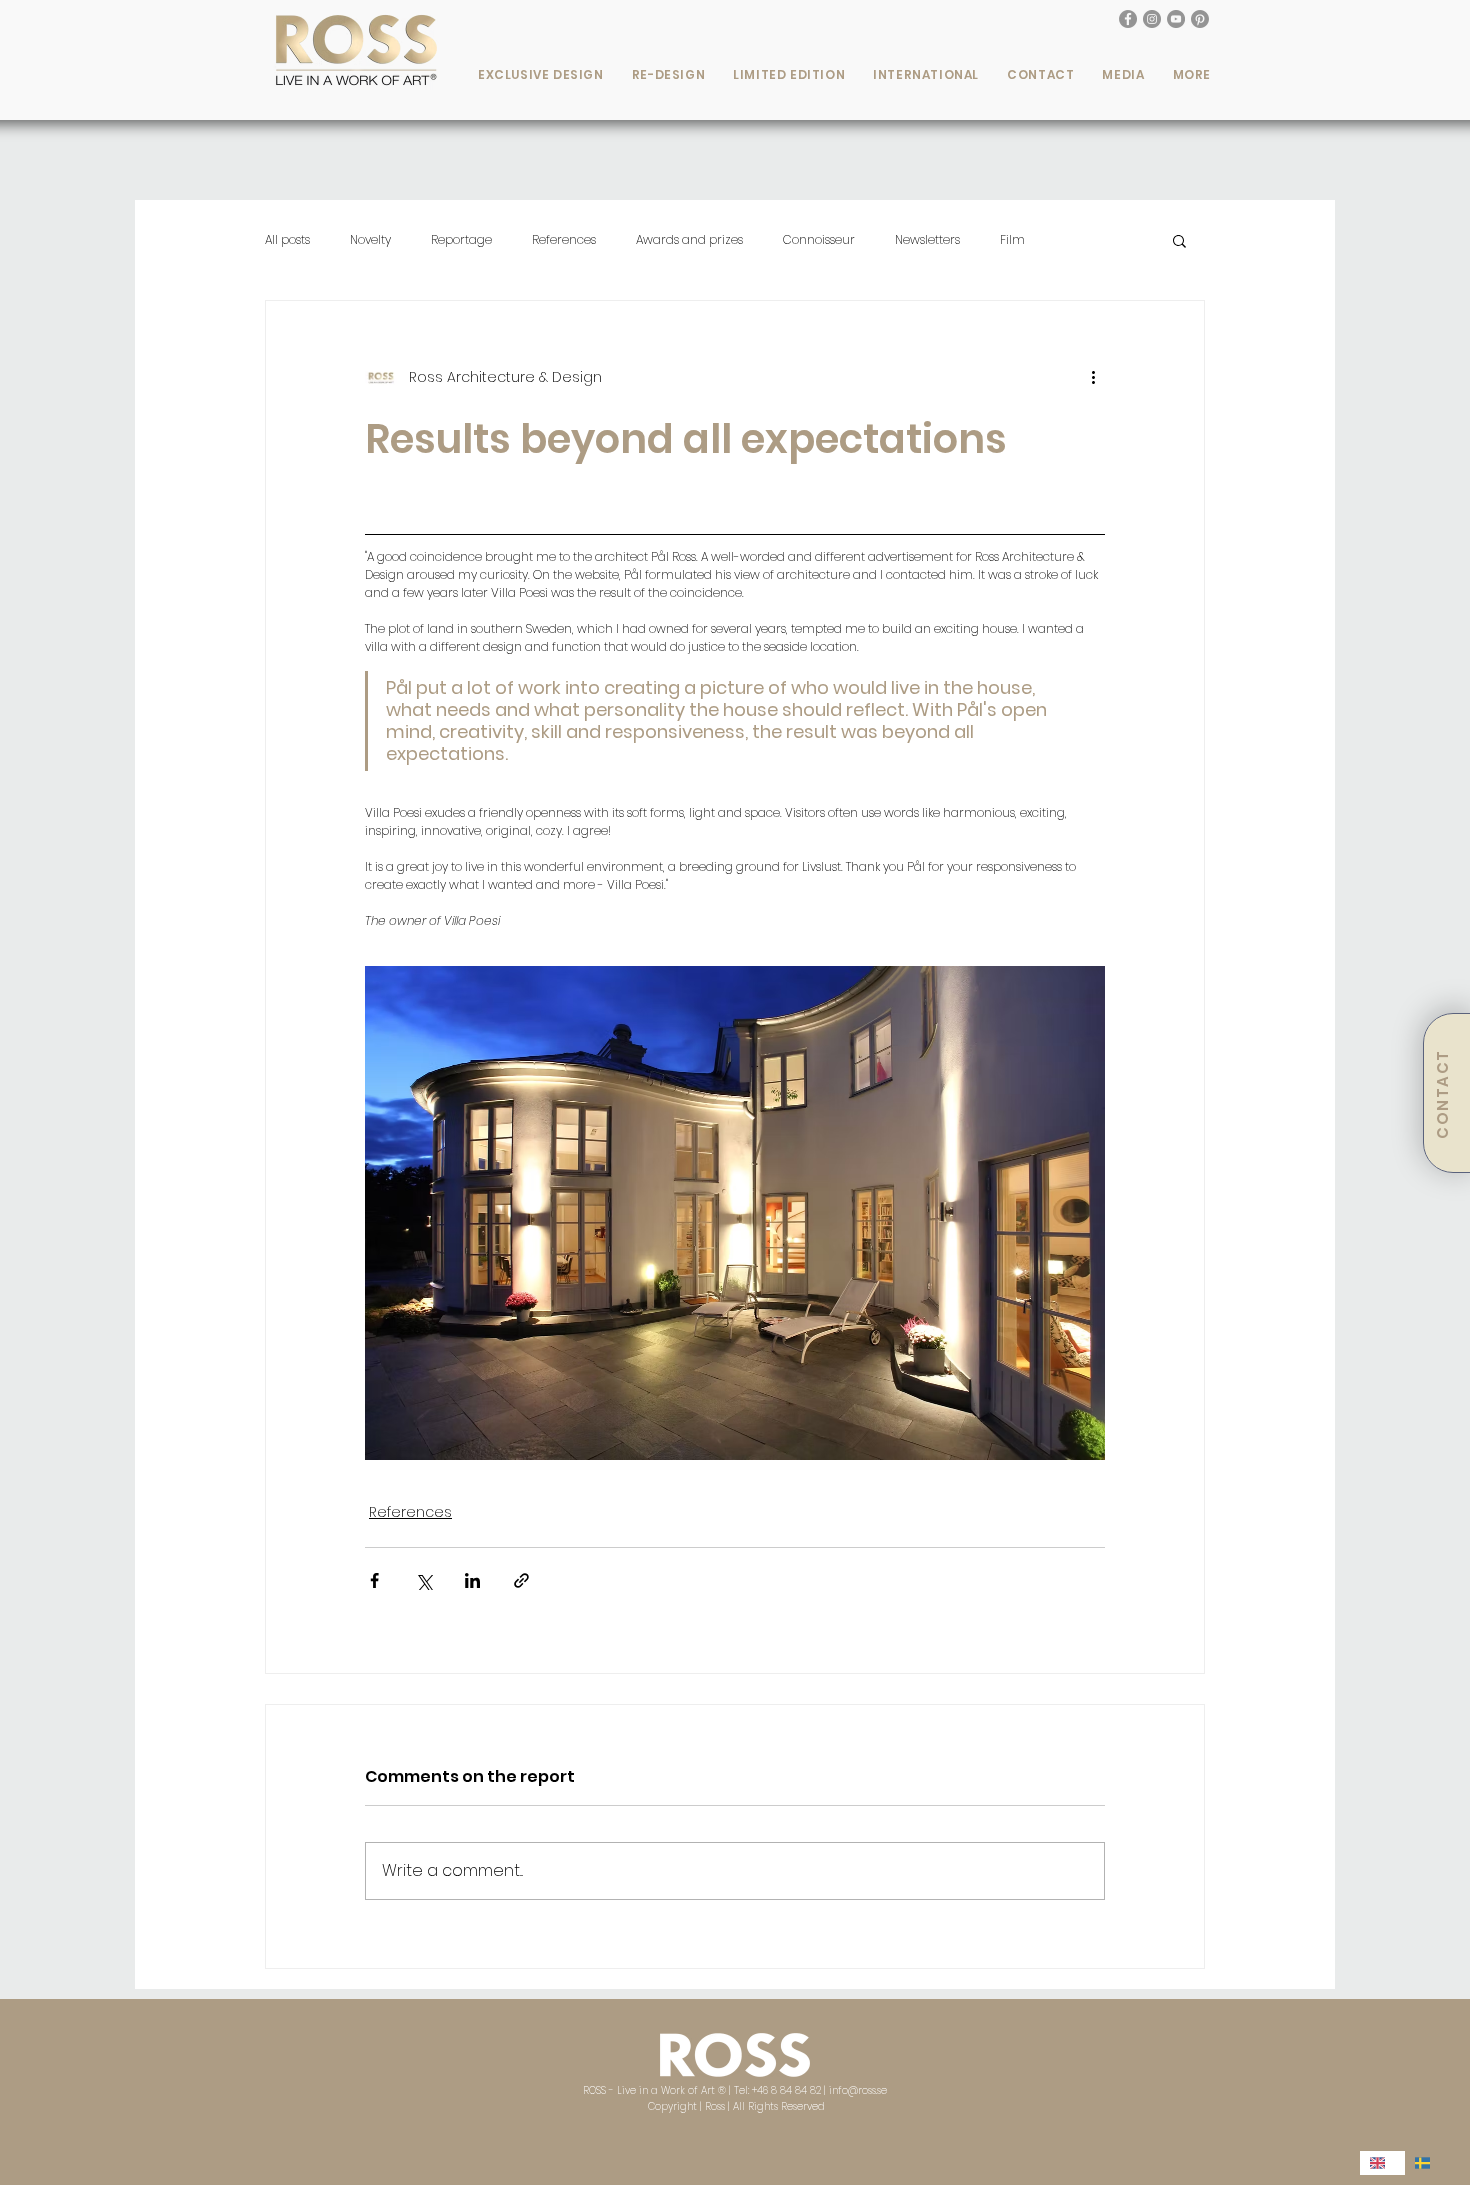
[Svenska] (1427, 2163)
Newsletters (927, 240)
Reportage (461, 240)
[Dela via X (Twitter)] (423, 1580)
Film (1012, 240)
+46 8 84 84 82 (786, 2090)
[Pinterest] (1200, 19)
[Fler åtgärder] (1093, 377)
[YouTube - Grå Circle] (1176, 19)
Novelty (370, 240)
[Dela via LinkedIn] (472, 1580)
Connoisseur (819, 240)
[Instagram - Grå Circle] (1152, 19)
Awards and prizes (689, 240)
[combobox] (1382, 2163)
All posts (287, 240)
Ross (715, 2106)
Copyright (674, 2106)
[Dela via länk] (521, 1580)
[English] (1382, 2163)
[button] (541, 75)
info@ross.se (858, 2090)
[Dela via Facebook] (374, 1580)
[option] (1427, 2163)
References (564, 240)
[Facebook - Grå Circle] (1128, 19)
